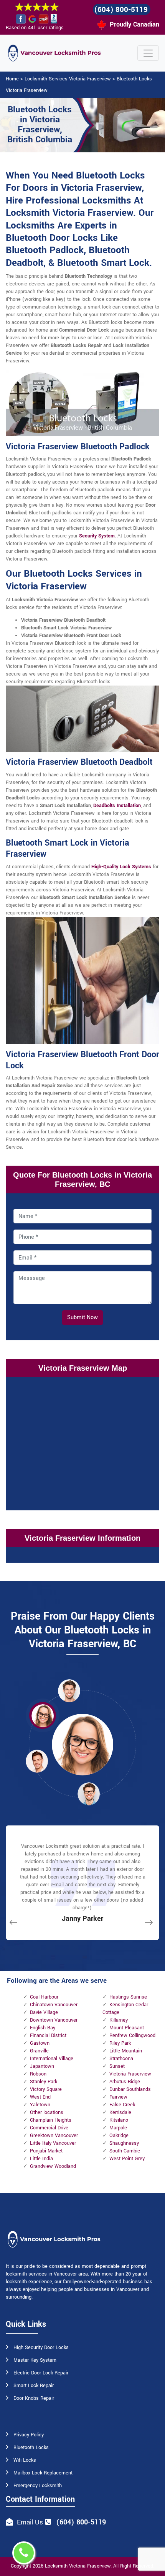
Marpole (118, 2128)
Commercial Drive (49, 2128)
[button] (69, 1690)
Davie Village (44, 2012)
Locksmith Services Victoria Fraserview (68, 79)
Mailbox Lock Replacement (43, 2473)
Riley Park (120, 2043)
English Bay (43, 2028)
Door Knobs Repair (34, 2398)
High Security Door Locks (41, 2347)
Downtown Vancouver (54, 2020)
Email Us (30, 2522)
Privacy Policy (29, 2435)
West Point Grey (127, 2159)
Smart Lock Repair (34, 2386)
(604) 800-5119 (121, 10)
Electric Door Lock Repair (41, 2373)
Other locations (47, 2112)
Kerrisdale (120, 2112)
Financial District (48, 2035)
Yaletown (40, 2105)
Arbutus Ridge (125, 2082)
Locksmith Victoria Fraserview (78, 2566)
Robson (38, 2074)
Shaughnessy (124, 2143)
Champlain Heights (51, 2120)
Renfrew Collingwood (132, 2035)
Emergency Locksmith (38, 2486)
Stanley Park (44, 2082)
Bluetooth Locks (31, 2448)
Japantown (42, 2066)
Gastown (40, 2043)
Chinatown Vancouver (54, 2005)
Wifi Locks (25, 2460)
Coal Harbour (44, 1997)
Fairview (118, 2097)
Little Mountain (126, 2051)
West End (40, 2097)
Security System (97, 536)
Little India (41, 2159)
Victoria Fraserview (130, 2074)
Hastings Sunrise (128, 1997)
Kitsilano (119, 2120)
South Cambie (125, 2151)
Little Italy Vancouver (53, 2143)
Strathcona (121, 2059)
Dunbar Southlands (130, 2089)
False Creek (122, 2105)
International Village (52, 2059)
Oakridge (119, 2136)
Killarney (119, 2020)
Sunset (117, 2066)
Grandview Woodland (53, 2166)
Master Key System (35, 2360)
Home (12, 79)
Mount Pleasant (127, 2028)
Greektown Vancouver (54, 2136)
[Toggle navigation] (148, 53)
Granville (39, 2051)
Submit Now (82, 1317)
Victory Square (46, 2089)
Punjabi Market (46, 2151)
